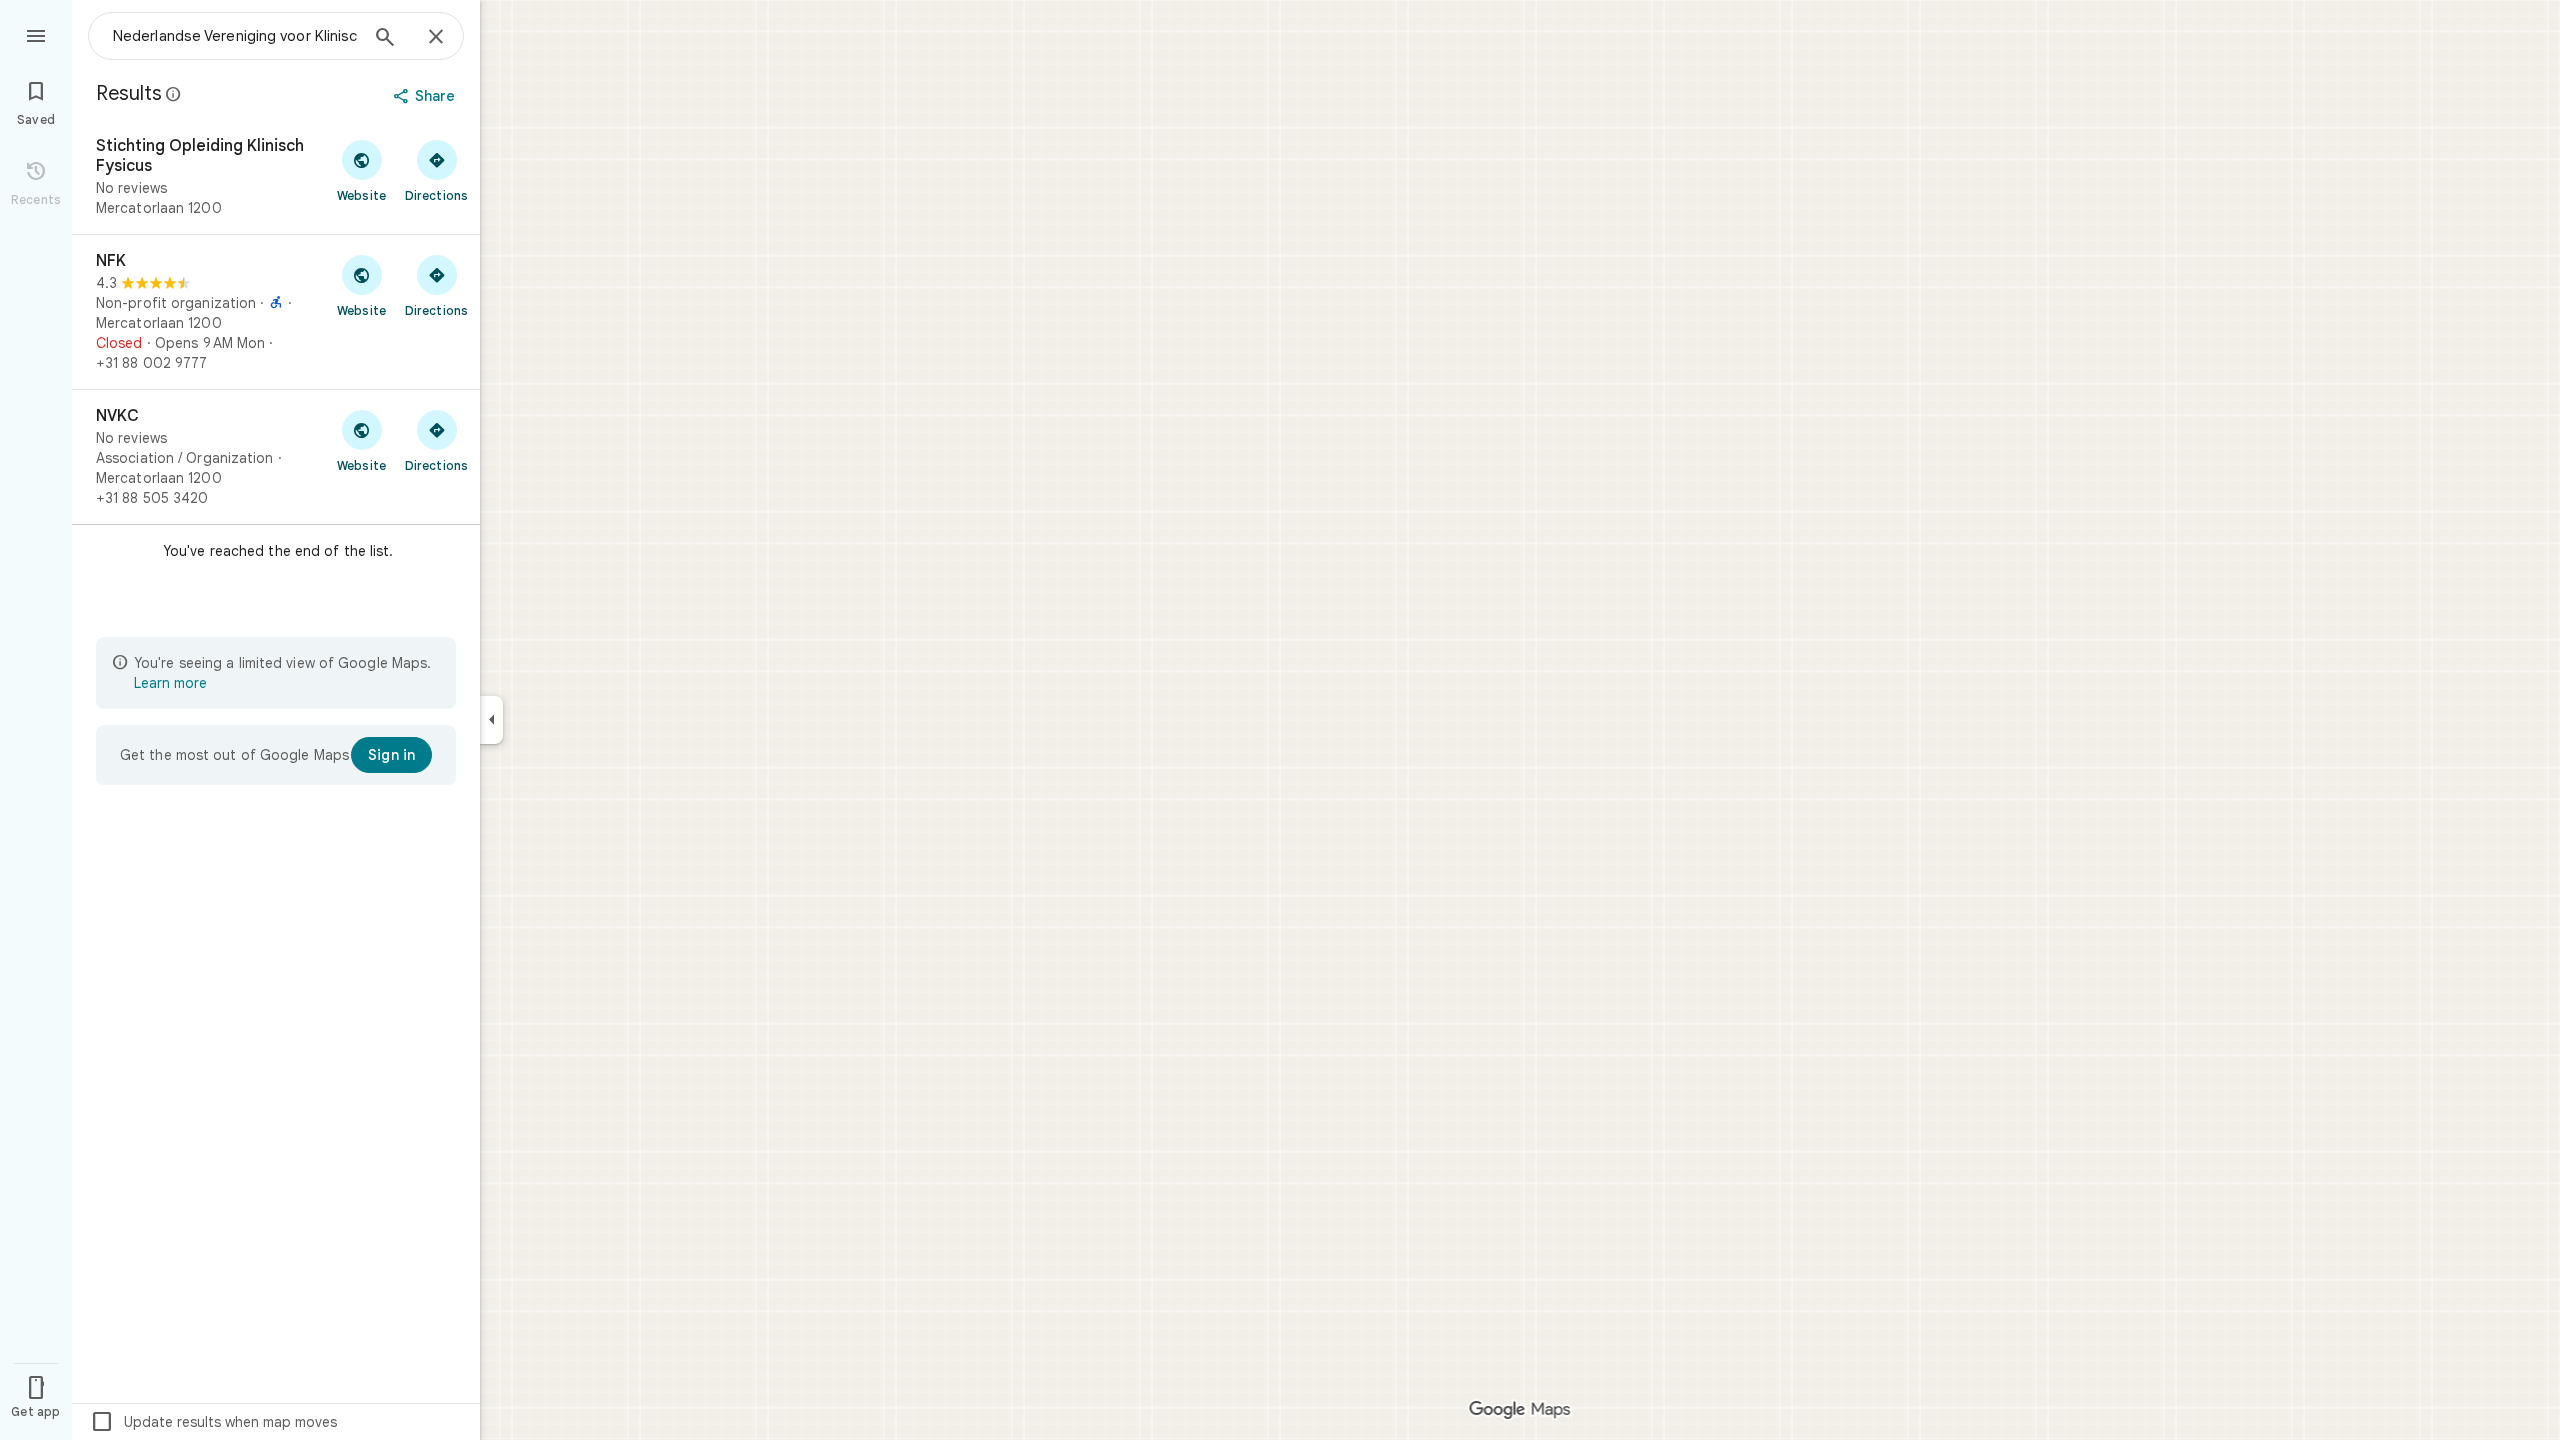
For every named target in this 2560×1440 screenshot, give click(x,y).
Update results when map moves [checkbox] (213, 1422)
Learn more (170, 683)
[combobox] (235, 36)
